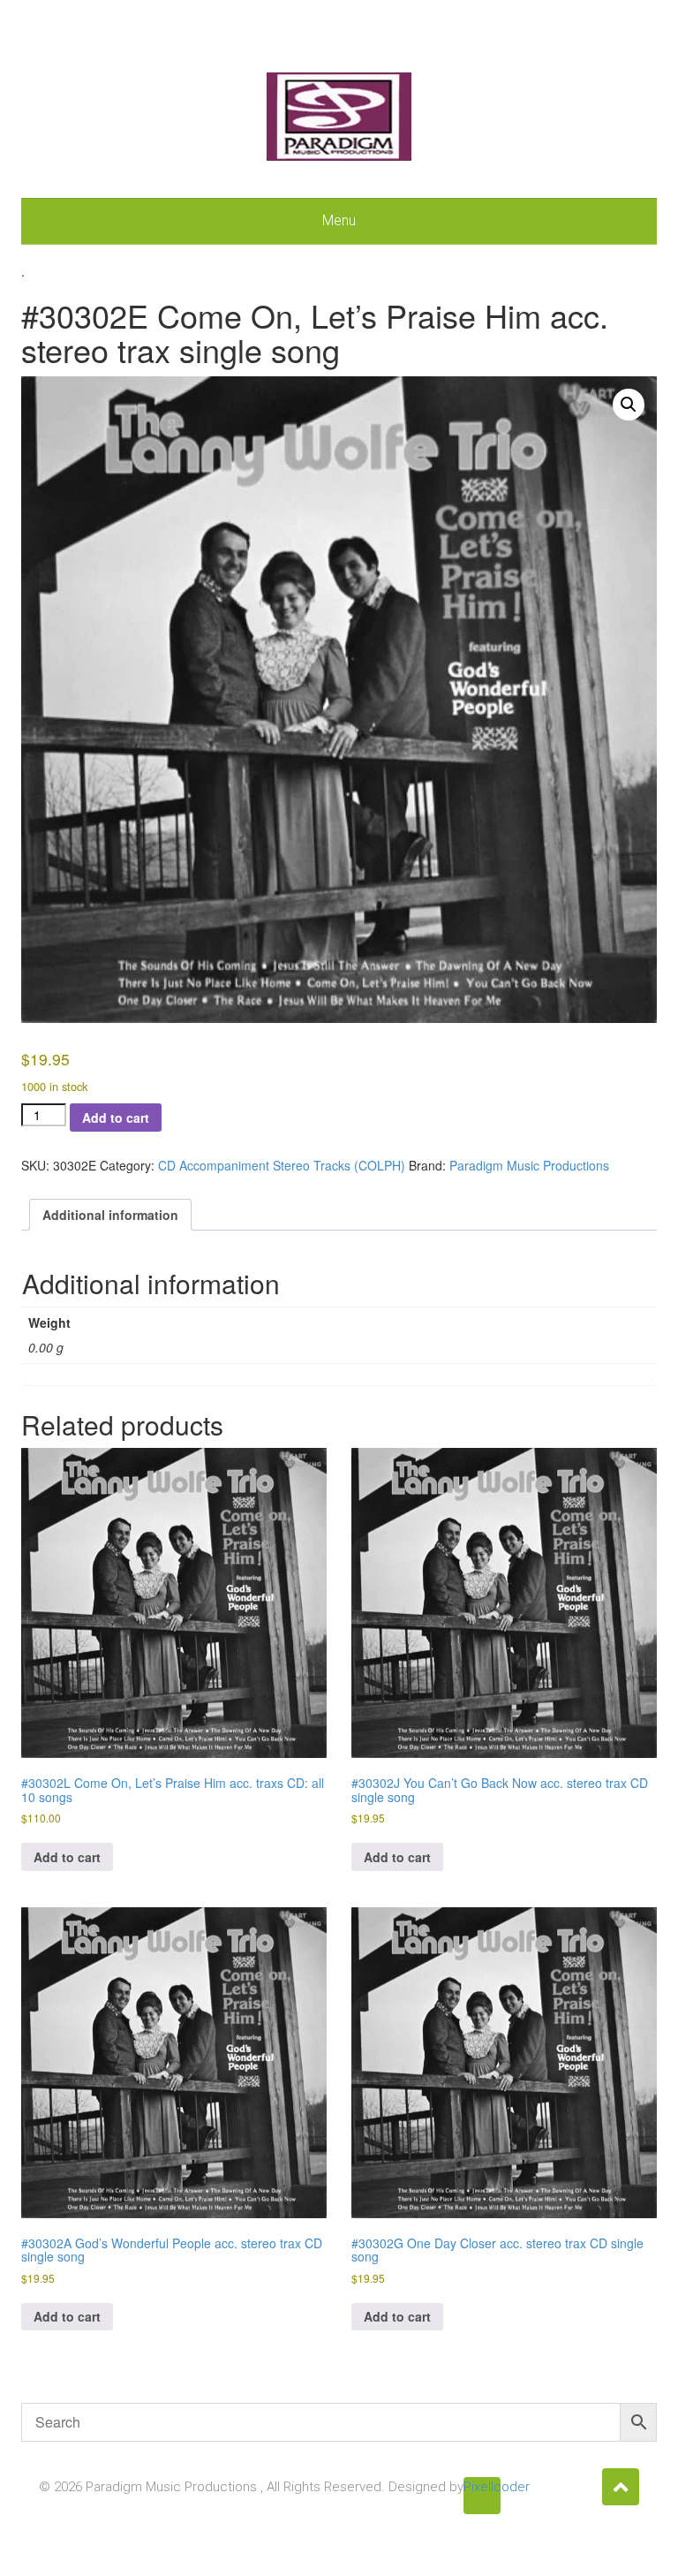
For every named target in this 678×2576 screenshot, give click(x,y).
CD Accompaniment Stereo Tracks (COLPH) (282, 1165)
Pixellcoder (482, 2487)
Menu (339, 220)
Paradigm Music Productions (529, 1165)
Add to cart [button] (67, 1857)
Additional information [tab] (110, 1215)
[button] (629, 405)
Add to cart (116, 1118)
